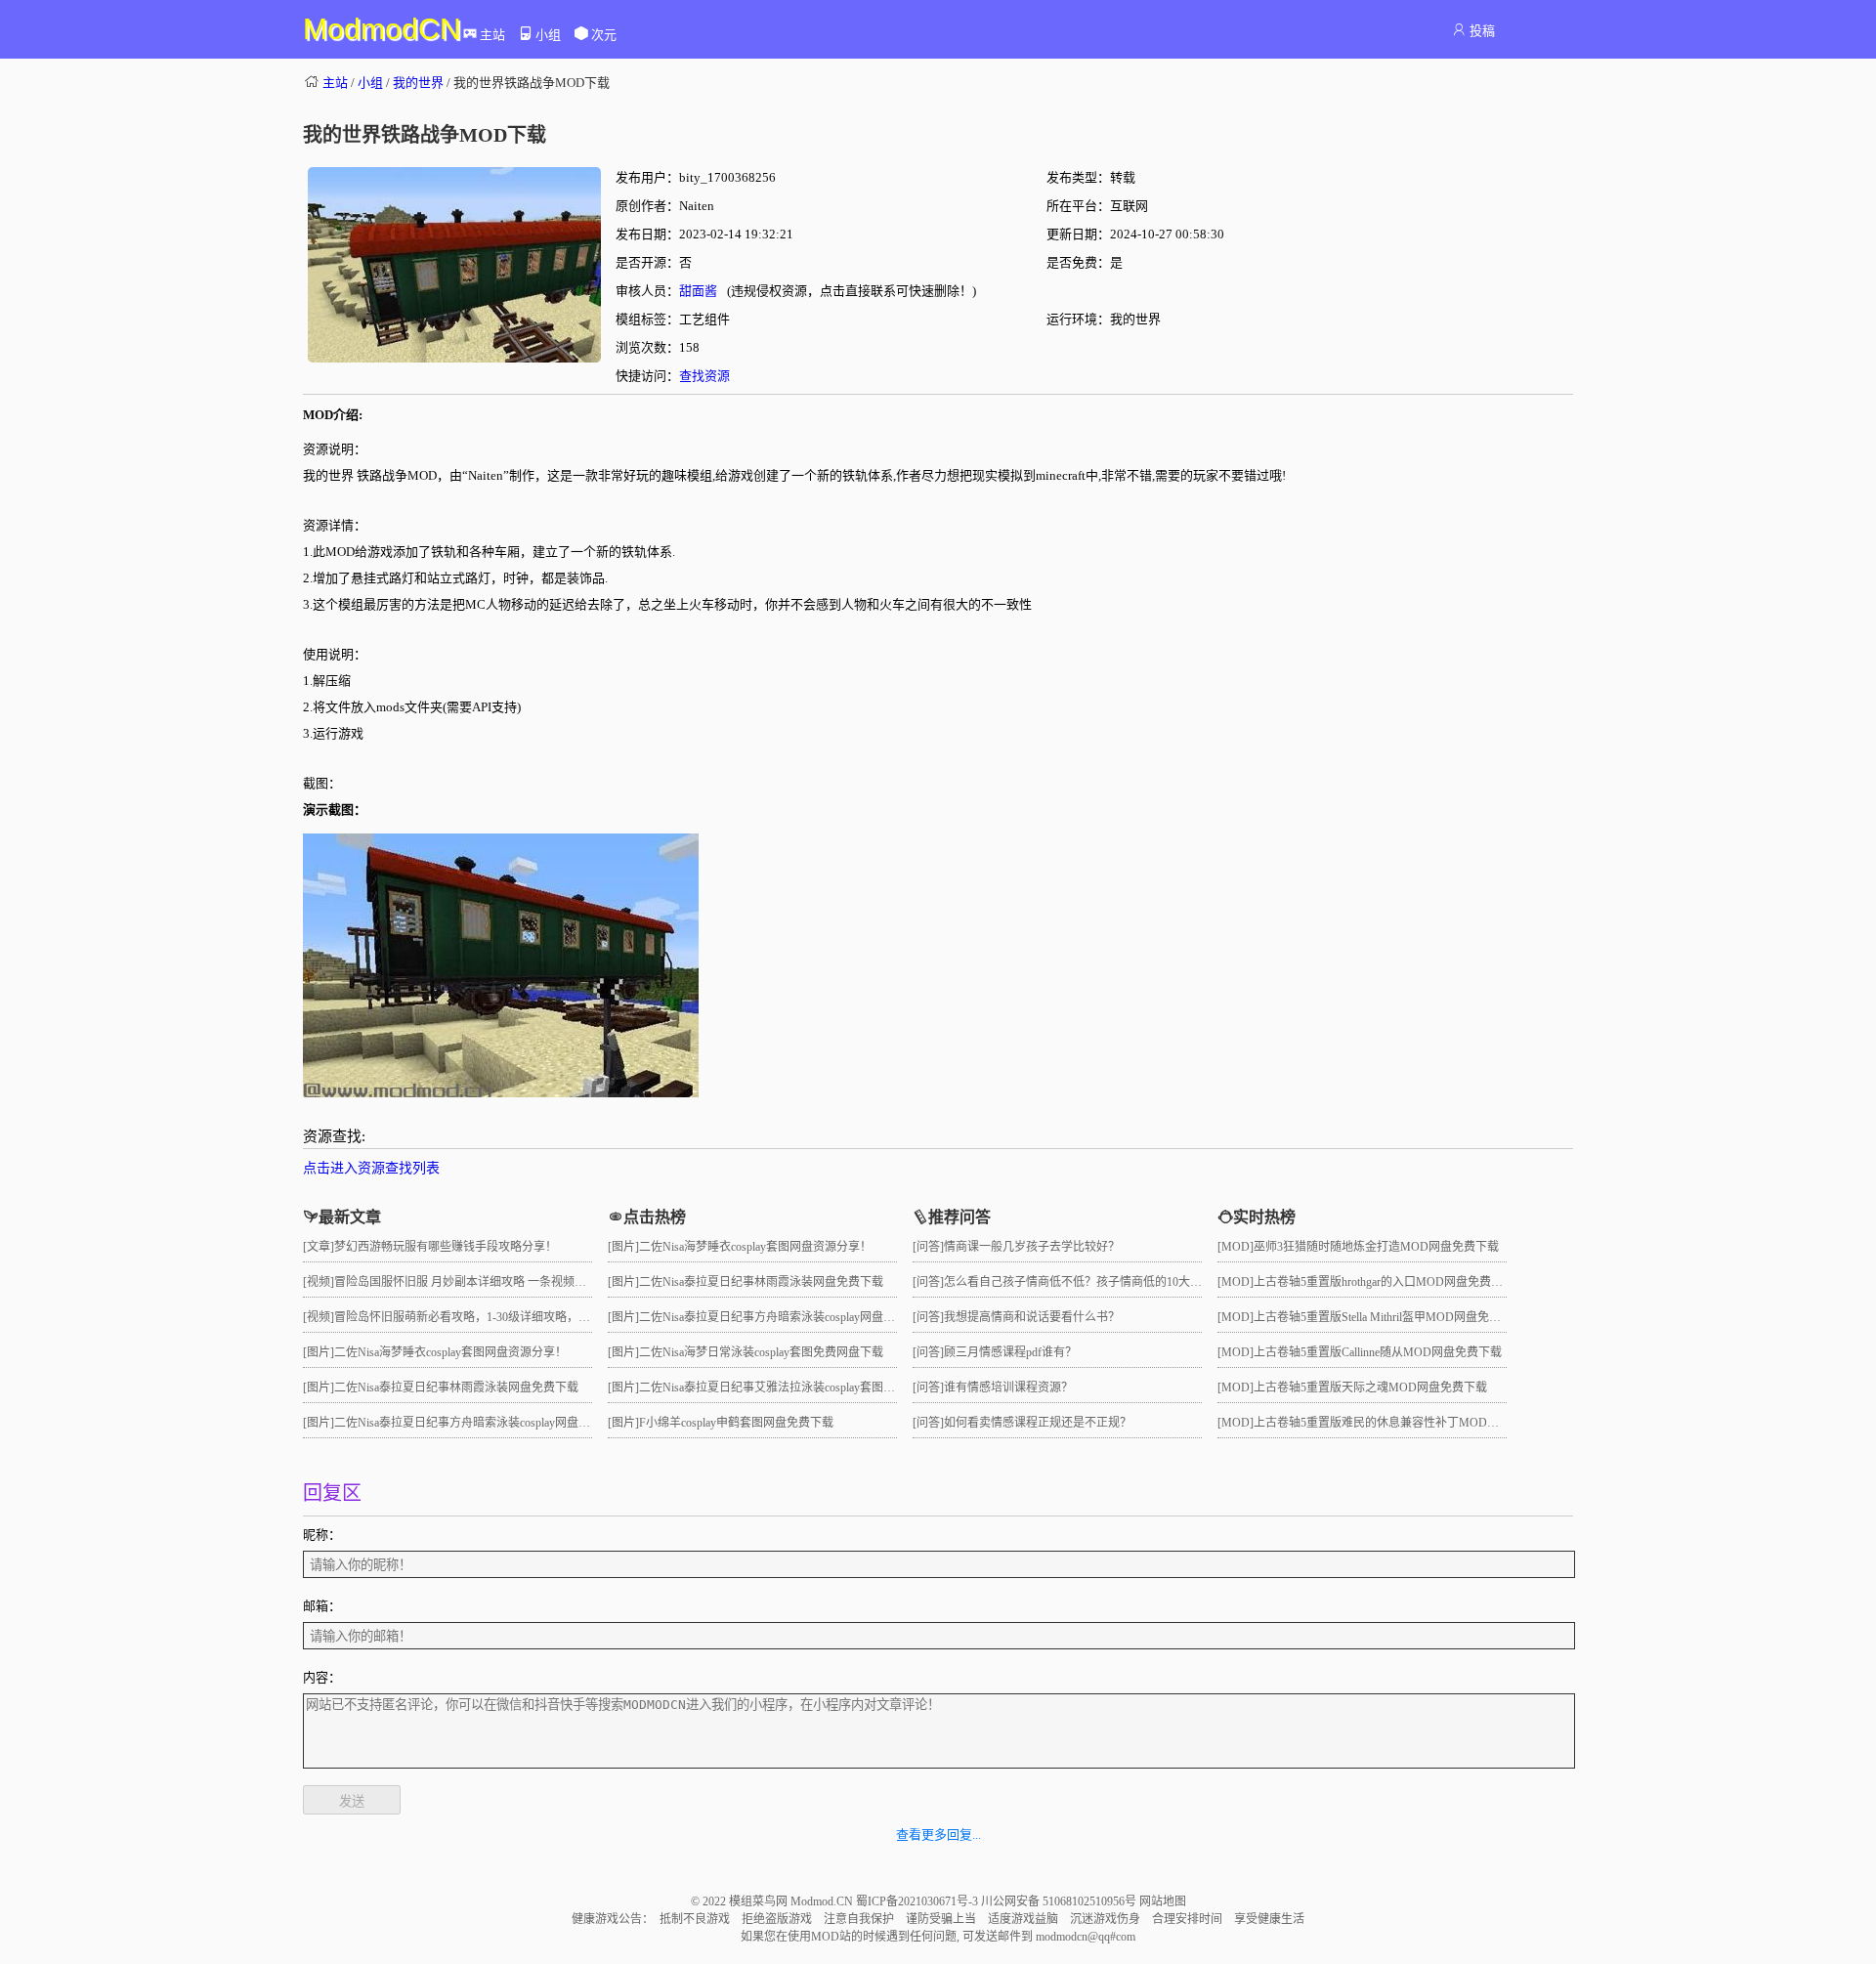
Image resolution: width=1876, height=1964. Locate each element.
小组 (548, 35)
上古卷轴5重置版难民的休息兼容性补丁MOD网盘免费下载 (1406, 1423)
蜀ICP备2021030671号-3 (918, 1901)
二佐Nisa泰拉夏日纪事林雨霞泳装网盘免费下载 (456, 1388)
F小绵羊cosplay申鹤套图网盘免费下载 (736, 1423)
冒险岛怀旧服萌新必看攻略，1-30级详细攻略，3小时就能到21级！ (506, 1317)
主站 (492, 35)
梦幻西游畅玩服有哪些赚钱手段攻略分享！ (446, 1247)
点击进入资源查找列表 (371, 1168)
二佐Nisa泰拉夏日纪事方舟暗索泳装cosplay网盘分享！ (474, 1423)
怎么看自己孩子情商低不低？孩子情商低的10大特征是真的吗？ (1108, 1282)
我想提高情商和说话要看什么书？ (1032, 1317)
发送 (352, 1801)
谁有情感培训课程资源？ (1008, 1388)
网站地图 (1163, 1901)
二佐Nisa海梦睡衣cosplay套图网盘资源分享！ (450, 1352)
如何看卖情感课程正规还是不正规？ (1038, 1423)
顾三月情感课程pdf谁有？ (1010, 1352)
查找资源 (704, 376)
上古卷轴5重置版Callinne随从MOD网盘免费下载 (1378, 1352)
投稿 (1482, 31)
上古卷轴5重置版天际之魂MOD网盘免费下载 (1370, 1388)
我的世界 (418, 83)
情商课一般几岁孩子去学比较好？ (1032, 1247)
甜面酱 (698, 291)
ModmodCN (382, 29)
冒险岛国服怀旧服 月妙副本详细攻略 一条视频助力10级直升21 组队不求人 (526, 1282)
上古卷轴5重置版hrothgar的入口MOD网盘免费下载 (1384, 1282)
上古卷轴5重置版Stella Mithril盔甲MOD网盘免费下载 (1389, 1317)
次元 (604, 35)
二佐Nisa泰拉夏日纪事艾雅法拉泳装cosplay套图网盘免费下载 (796, 1388)
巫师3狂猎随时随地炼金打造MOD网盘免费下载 (1376, 1247)
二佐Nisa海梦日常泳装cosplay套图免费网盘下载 (761, 1352)
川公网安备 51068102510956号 (1060, 1901)
